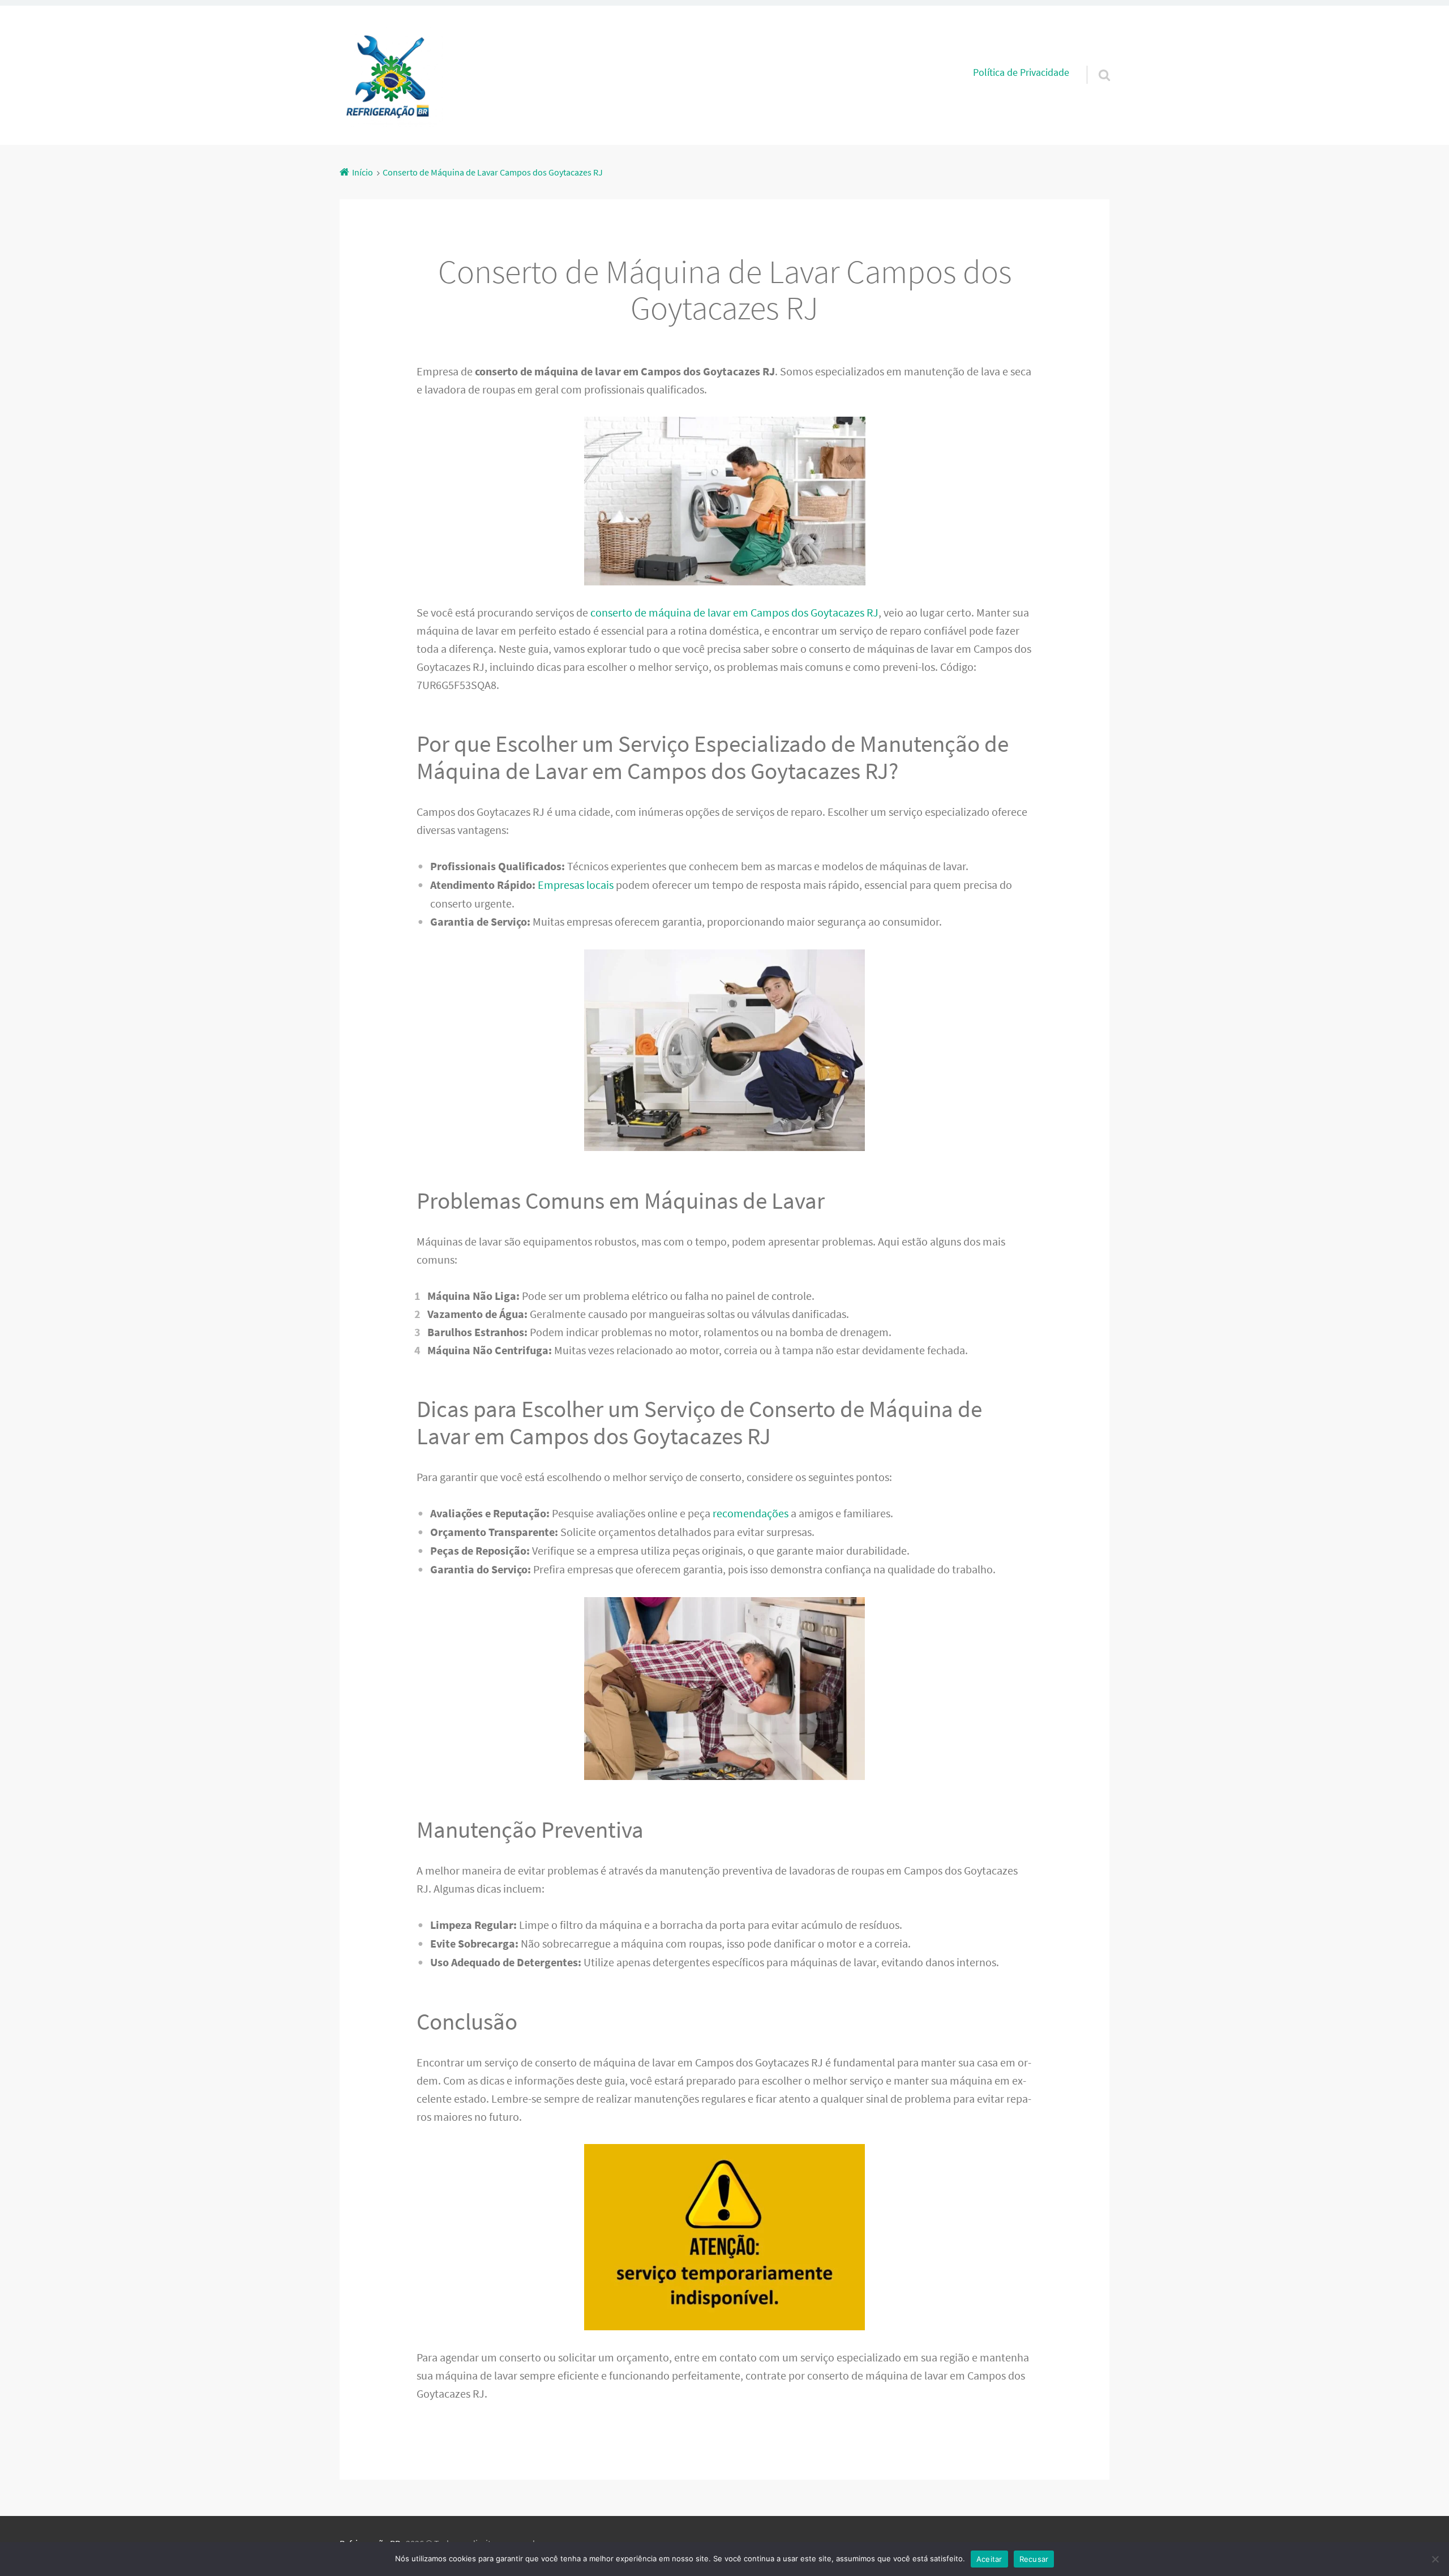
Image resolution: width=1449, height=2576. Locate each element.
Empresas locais (576, 885)
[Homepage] (391, 75)
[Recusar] (1435, 2559)
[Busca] (1094, 61)
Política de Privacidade (1021, 72)
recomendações (751, 1513)
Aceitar (989, 2559)
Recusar (1034, 2559)
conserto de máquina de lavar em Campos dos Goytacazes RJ (734, 612)
